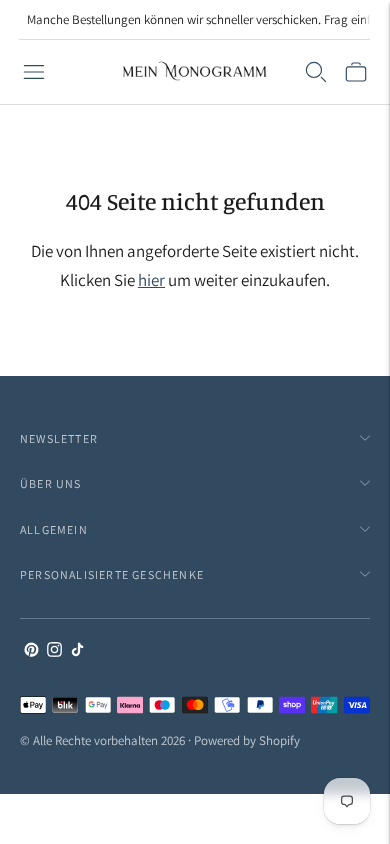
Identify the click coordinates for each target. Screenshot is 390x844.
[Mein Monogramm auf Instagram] (54, 651)
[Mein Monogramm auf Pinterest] (31, 651)
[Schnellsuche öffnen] (316, 72)
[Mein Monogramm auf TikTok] (77, 651)
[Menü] (34, 72)
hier (151, 280)
